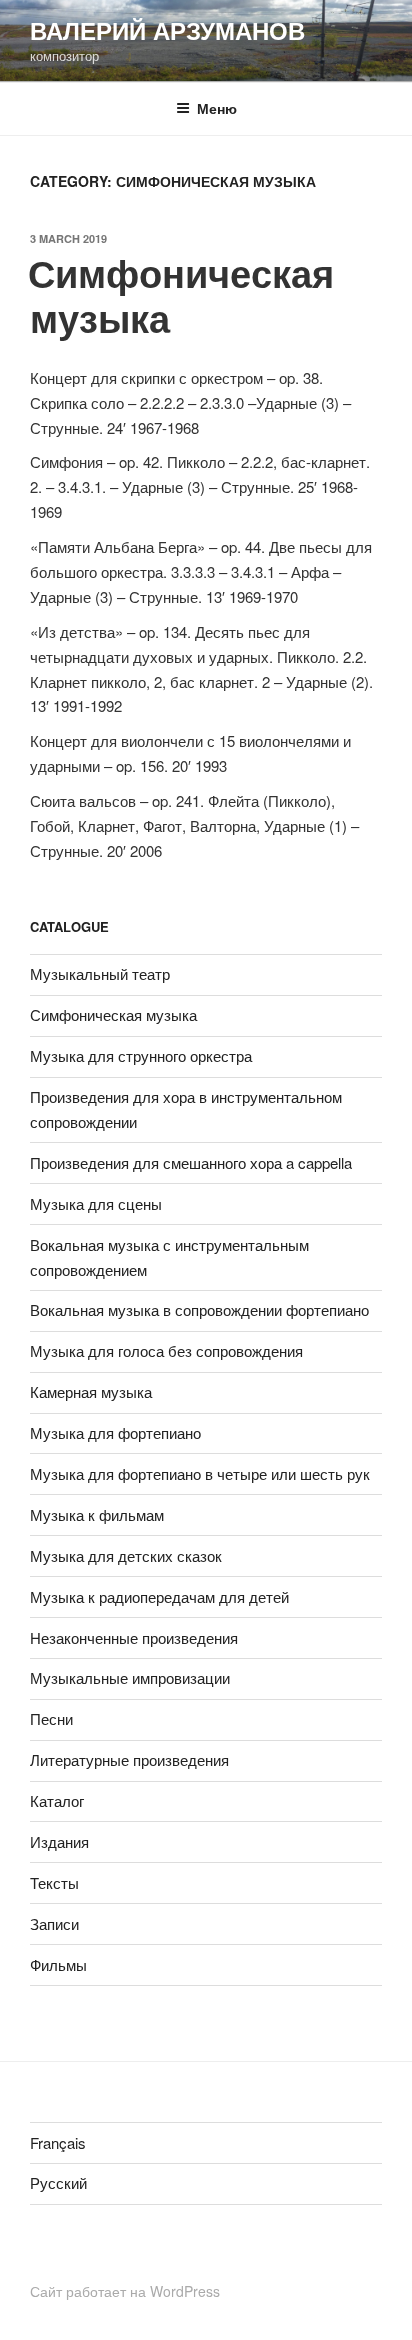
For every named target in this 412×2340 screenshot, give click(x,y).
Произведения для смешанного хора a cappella (191, 1162)
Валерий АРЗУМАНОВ (167, 30)
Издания (59, 1841)
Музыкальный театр (100, 973)
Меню (217, 108)
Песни (51, 1718)
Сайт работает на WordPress (125, 2291)
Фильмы (58, 1964)
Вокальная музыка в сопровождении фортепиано (199, 1309)
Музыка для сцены (96, 1203)
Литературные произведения (129, 1759)
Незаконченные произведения (134, 1637)
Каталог (57, 1800)
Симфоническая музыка (181, 295)
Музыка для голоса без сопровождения (166, 1350)
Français (58, 2142)
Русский (58, 2182)
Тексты (54, 1882)
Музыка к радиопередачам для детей (159, 1596)
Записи (54, 1923)
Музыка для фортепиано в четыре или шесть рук (200, 1473)
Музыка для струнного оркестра (141, 1055)
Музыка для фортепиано (115, 1432)
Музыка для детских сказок (126, 1555)
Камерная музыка (91, 1391)
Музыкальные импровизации (130, 1677)
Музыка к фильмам (97, 1514)
